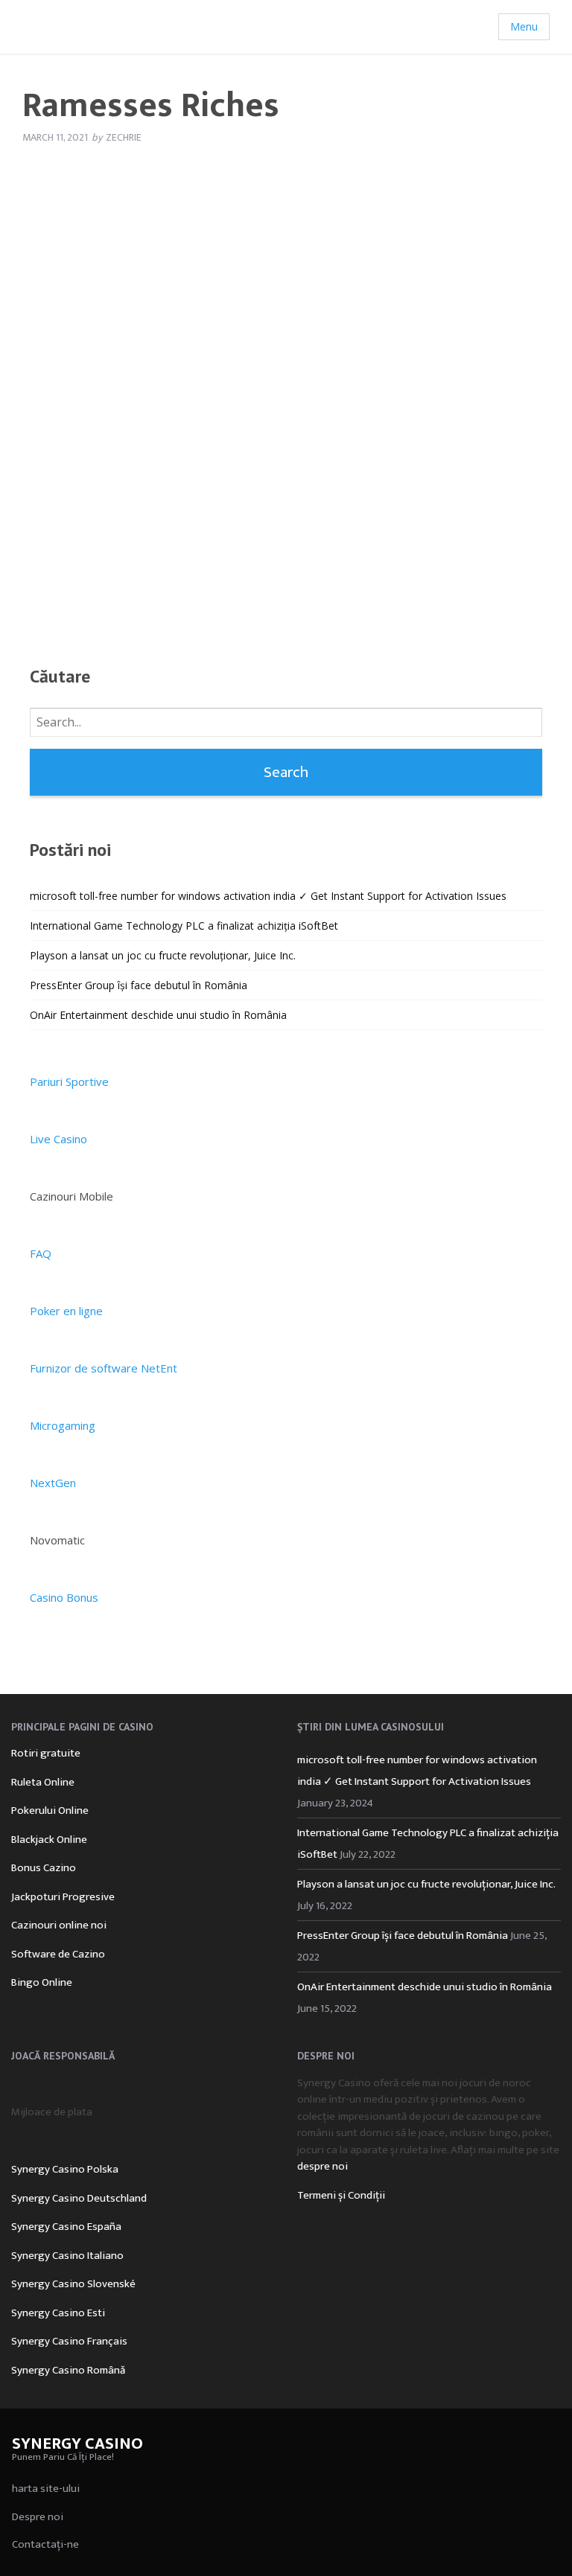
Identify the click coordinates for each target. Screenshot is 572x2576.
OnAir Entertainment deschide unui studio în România (158, 1015)
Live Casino (58, 1139)
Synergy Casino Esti (58, 2313)
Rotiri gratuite (46, 1753)
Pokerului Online (50, 1810)
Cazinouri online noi (59, 1925)
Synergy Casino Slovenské (73, 2284)
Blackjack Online (49, 1840)
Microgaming (63, 1425)
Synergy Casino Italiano (67, 2256)
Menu (524, 26)
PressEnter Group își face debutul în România (139, 985)
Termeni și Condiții (341, 2195)
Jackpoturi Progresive (63, 1897)
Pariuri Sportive (69, 1081)
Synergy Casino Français (69, 2341)
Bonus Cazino (44, 1868)
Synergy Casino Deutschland (79, 2198)
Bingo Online (42, 1982)
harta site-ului (46, 2489)
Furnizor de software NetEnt (104, 1368)
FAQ (41, 1253)
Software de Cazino (58, 1954)
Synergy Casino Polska (65, 2169)
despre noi (322, 2166)
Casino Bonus (64, 1597)
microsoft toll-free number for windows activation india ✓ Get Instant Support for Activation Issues (268, 896)
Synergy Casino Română (68, 2370)
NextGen (53, 1483)
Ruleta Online (43, 1782)
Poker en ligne (66, 1311)
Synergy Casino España (66, 2227)
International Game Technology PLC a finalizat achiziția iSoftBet (184, 926)
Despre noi (38, 2517)
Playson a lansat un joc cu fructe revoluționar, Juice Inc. (163, 955)
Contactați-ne (45, 2544)
